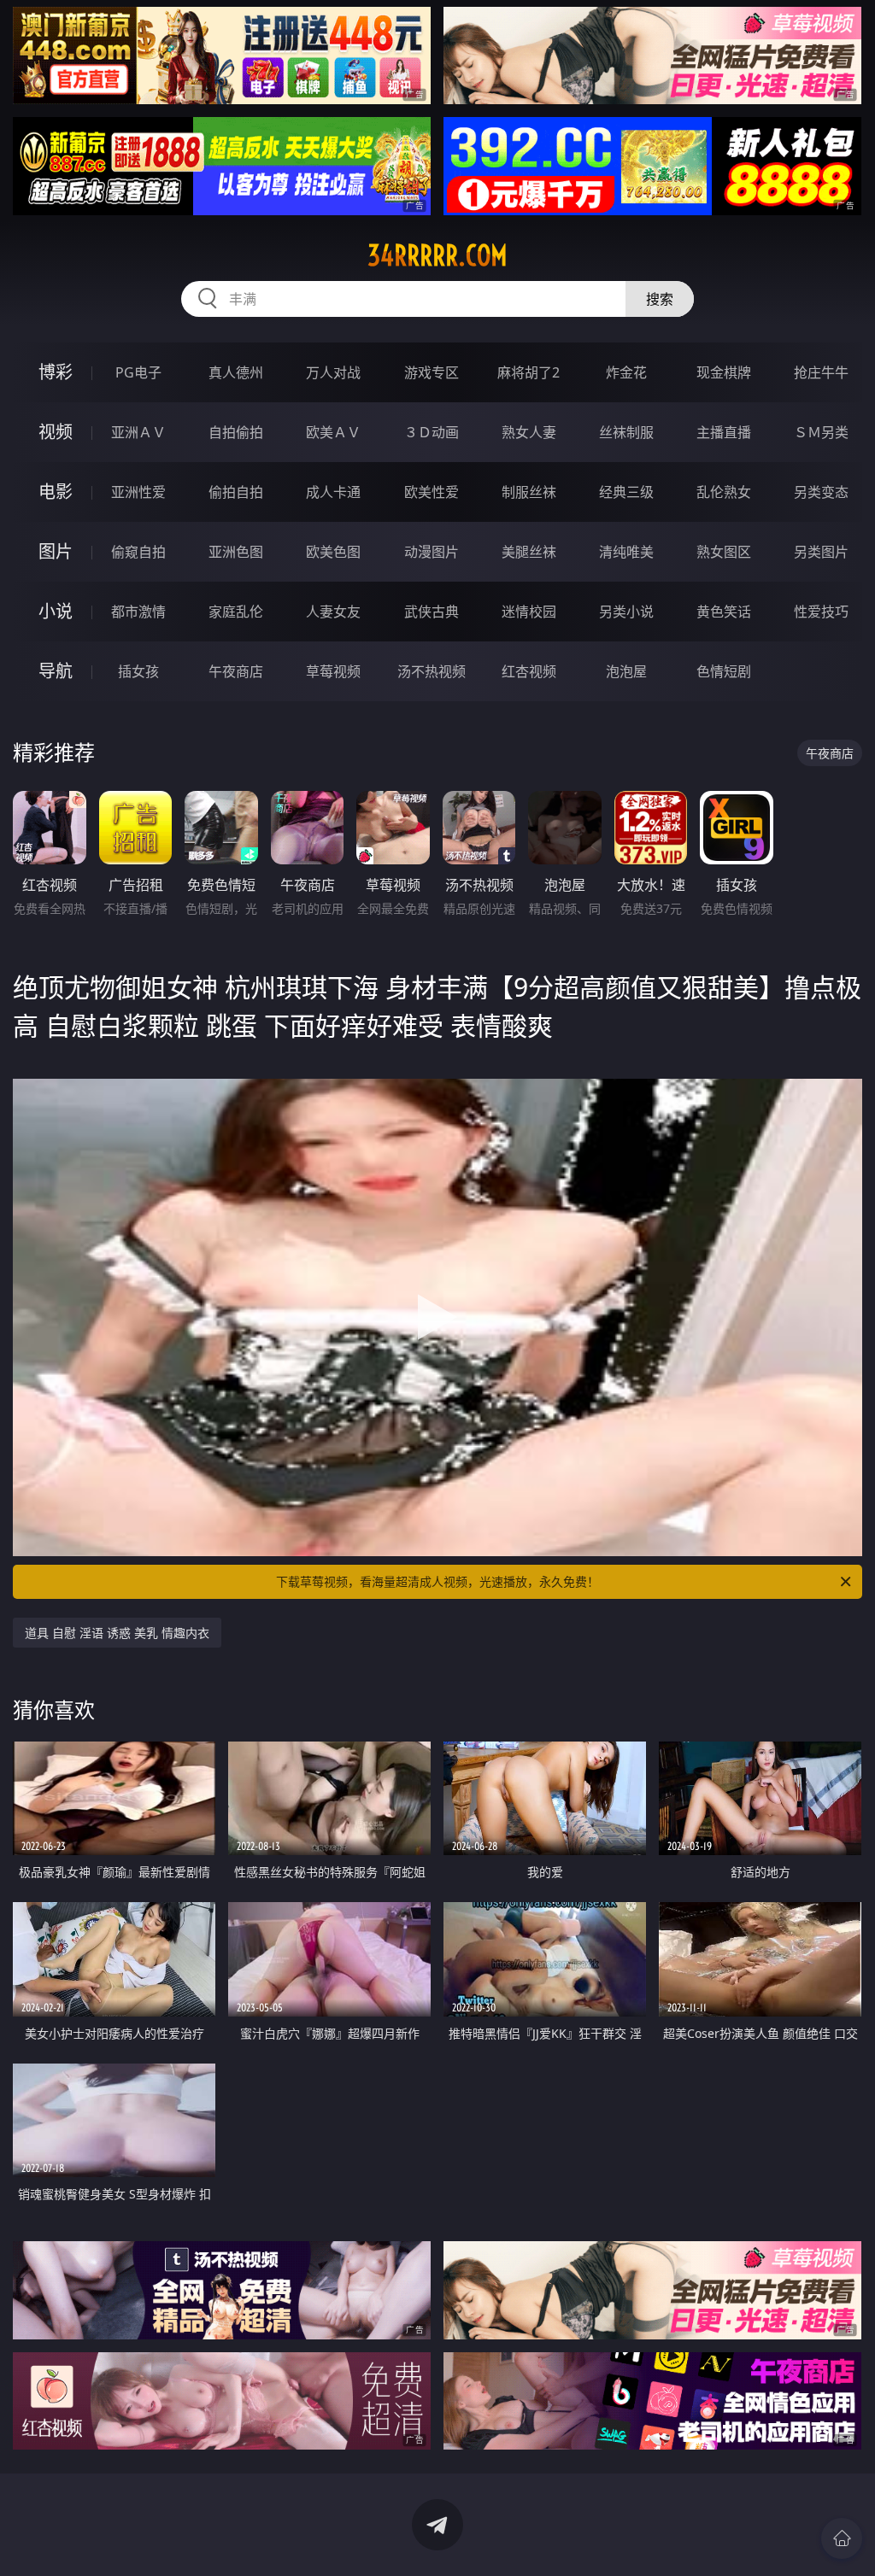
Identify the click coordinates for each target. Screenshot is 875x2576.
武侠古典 (432, 612)
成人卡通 (333, 492)
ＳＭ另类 (821, 432)
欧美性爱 (432, 492)
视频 (56, 432)
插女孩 (138, 671)
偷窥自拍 (138, 552)
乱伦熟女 (724, 492)
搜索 (660, 299)
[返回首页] (842, 2538)
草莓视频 (333, 671)
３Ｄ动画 (432, 432)
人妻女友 (333, 612)
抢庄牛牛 (821, 372)
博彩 (56, 372)
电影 (56, 492)
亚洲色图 (236, 552)
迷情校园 (529, 612)
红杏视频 (529, 671)
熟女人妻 (529, 432)
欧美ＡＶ (333, 432)
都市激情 (138, 612)
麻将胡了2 (529, 372)
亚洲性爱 (138, 492)
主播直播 (724, 432)
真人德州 (236, 372)
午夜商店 (236, 671)
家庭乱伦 (236, 612)
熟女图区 (724, 552)
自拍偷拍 (236, 432)
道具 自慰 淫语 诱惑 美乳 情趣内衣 (117, 1633)
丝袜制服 (626, 432)
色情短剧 (724, 671)
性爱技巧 (821, 612)
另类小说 (626, 612)
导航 (56, 671)
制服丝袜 (529, 492)
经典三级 (626, 492)
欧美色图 (333, 552)
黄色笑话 (724, 612)
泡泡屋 (626, 671)
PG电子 (138, 372)
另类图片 (821, 552)
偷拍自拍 (236, 492)
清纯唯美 (626, 552)
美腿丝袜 (529, 552)
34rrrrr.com (437, 255)
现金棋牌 (724, 372)
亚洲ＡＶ (138, 432)
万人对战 (333, 372)
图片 (56, 551)
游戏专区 (432, 372)
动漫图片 (432, 552)
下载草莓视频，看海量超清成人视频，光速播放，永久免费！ (437, 1581)
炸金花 (626, 372)
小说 (56, 611)
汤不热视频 (432, 671)
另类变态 (821, 492)
